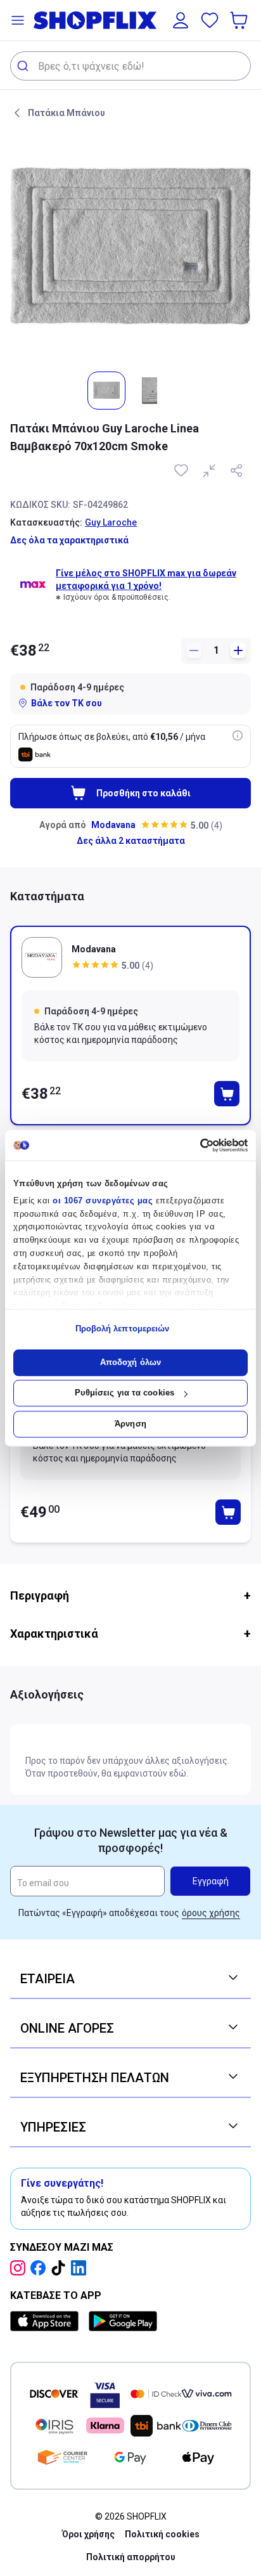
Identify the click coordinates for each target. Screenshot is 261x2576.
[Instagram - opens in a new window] (20, 2268)
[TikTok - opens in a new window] (61, 2268)
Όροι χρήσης (88, 2534)
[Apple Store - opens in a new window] (47, 2321)
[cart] (240, 20)
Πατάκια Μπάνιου (67, 113)
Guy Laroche (111, 522)
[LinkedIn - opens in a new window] (81, 2268)
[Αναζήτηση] (24, 66)
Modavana (113, 825)
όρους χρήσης (211, 1913)
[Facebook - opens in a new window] (41, 2268)
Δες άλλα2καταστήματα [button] (131, 841)
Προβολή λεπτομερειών (123, 1329)
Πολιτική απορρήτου (131, 2557)
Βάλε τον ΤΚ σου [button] (67, 703)
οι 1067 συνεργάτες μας (103, 1201)
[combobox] (130, 66)
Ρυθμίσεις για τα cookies (124, 1393)
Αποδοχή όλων (130, 1362)
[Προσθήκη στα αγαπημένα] (182, 470)
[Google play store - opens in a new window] (123, 2321)
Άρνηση (130, 1424)
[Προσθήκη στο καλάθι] (227, 1094)
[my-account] (181, 20)
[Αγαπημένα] (210, 20)
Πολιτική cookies (162, 2534)
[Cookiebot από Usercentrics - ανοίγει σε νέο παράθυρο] (192, 1145)
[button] (18, 20)
